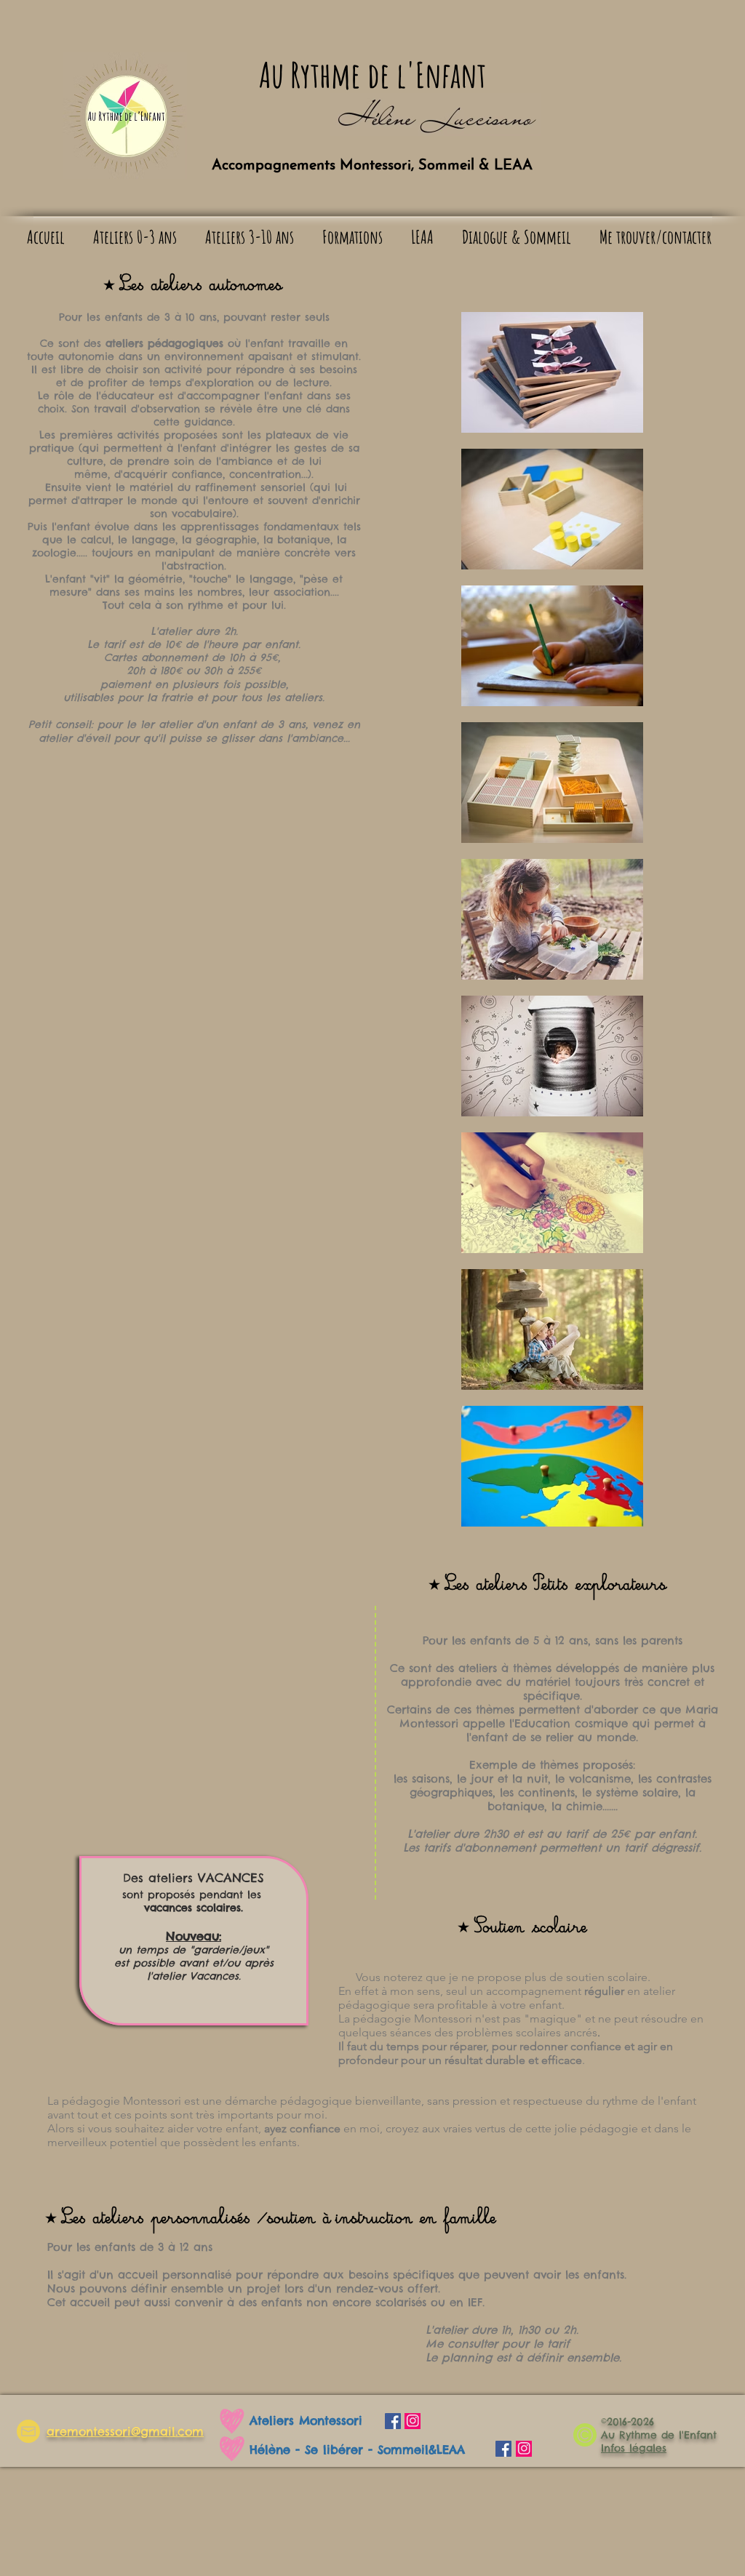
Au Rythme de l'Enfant (372, 75)
